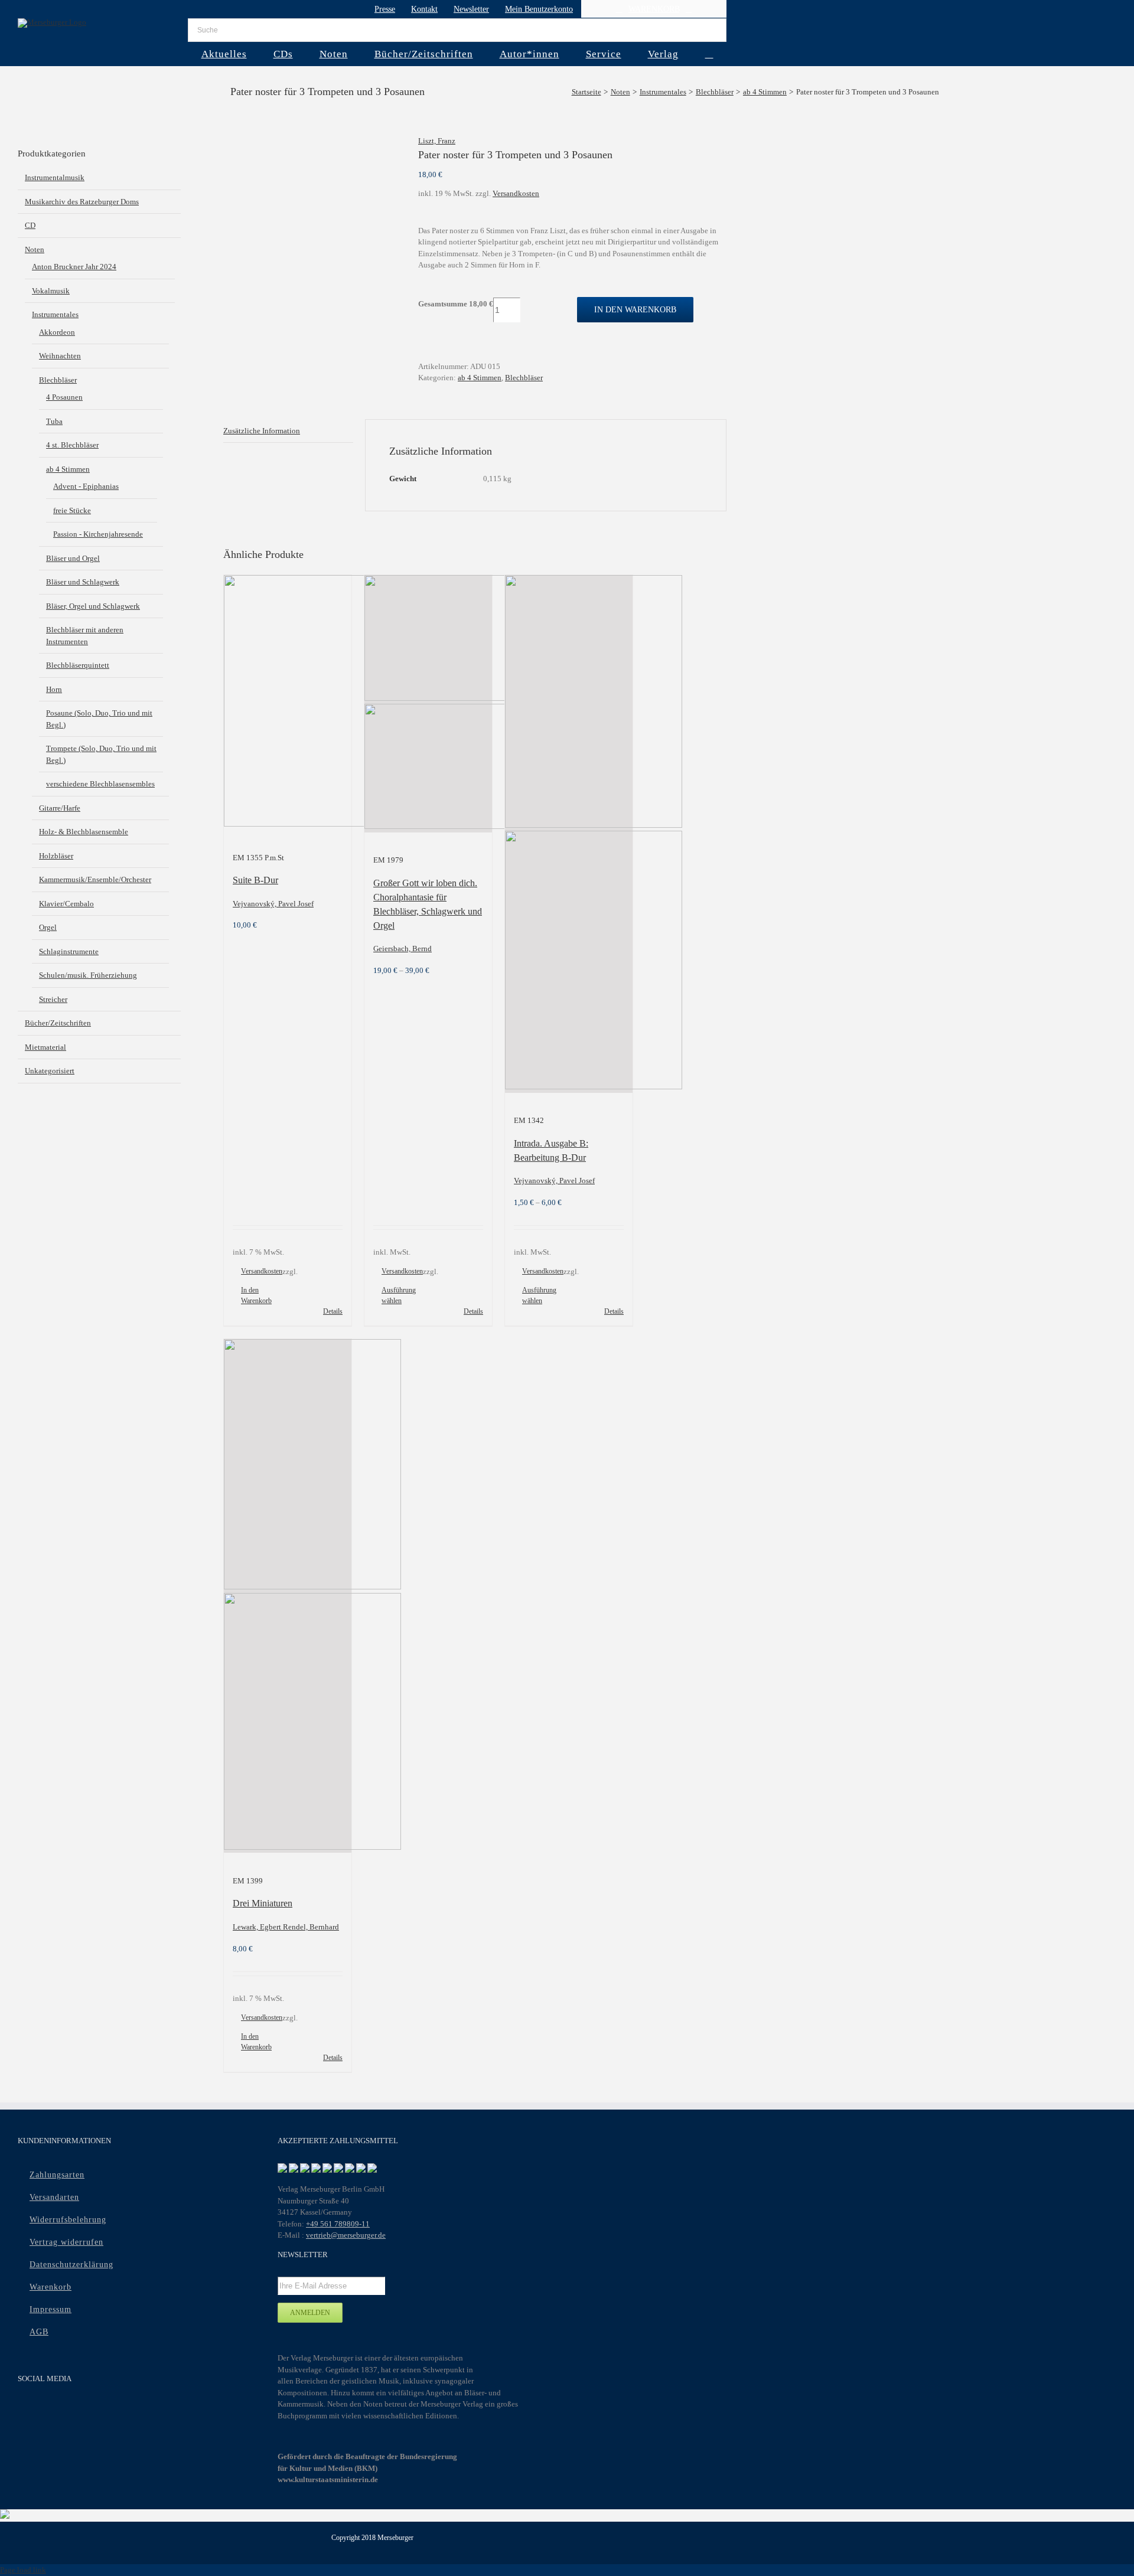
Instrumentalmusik (55, 177)
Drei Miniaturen (263, 1903)
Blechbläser (524, 378)
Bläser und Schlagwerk (83, 582)
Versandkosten (516, 193)
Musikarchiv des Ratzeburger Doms (82, 202)
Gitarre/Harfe (60, 808)
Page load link (23, 2570)
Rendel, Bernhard (311, 1927)
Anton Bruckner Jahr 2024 (74, 267)
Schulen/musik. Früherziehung (88, 975)
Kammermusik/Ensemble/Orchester (95, 879)
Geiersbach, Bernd (403, 949)
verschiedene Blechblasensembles (100, 784)
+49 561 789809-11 (338, 2224)
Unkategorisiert (50, 1071)
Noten (35, 249)
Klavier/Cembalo (66, 904)
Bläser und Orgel (73, 558)
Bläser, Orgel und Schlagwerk (93, 606)
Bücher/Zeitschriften (58, 1023)
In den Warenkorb (635, 310)
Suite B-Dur (255, 880)
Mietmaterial (45, 1047)
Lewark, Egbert (258, 1927)
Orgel (48, 927)
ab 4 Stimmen (480, 378)
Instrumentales (55, 314)
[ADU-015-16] (312, 153)
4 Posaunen (64, 397)
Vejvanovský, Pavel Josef (273, 904)
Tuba (54, 421)
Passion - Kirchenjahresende (98, 534)
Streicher (53, 999)
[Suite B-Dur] (288, 703)
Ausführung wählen (399, 1295)
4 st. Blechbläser (72, 445)
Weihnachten (60, 356)
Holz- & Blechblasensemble (84, 832)
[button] (709, 54)
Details (333, 1311)
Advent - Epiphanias (86, 486)
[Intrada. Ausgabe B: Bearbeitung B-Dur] (569, 834)
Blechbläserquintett (78, 665)
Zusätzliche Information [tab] (262, 431)
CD (30, 225)
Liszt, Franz (437, 141)
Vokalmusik (51, 291)
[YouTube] (48, 2410)
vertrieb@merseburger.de (346, 2235)
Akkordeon (57, 332)
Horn (54, 689)
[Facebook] (25, 2410)
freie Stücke (72, 510)
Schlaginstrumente (69, 951)
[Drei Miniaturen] (288, 1596)
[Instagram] (71, 2410)
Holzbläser (56, 856)
